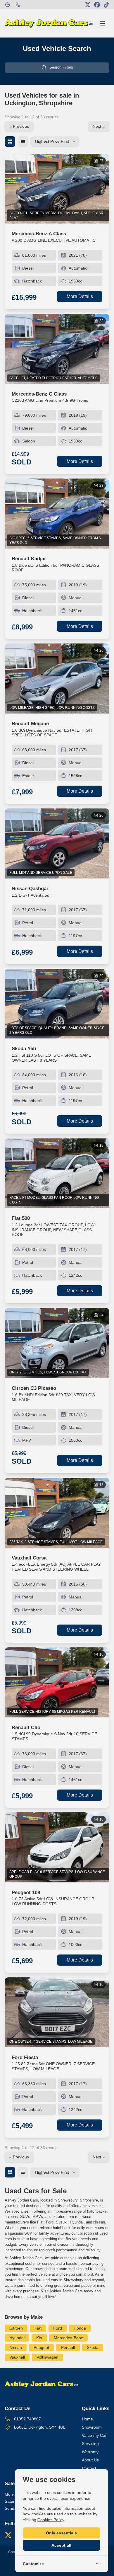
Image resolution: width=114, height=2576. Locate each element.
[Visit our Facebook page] (97, 5)
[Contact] (18, 5)
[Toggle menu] (102, 23)
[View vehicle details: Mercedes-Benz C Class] (57, 349)
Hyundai (17, 2338)
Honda (80, 2328)
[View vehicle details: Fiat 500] (57, 1173)
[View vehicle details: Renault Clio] (57, 1682)
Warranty (90, 2452)
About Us (90, 2460)
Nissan (16, 2347)
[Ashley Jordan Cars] (8, 5)
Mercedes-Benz (68, 2338)
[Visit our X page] (88, 5)
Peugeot (41, 2347)
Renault (68, 2347)
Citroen (16, 2328)
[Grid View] (10, 142)
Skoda (93, 2347)
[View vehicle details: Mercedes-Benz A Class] (57, 189)
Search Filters (61, 67)
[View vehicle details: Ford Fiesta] (57, 2012)
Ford (58, 2328)
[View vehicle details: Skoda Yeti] (57, 1004)
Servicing (90, 2444)
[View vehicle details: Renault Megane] (57, 679)
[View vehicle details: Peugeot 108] (57, 1847)
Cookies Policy (51, 2520)
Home (87, 2419)
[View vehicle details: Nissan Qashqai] (57, 843)
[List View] (23, 142)
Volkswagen (47, 2357)
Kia (39, 2338)
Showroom (92, 2427)
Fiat (38, 2328)
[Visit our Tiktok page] (106, 5)
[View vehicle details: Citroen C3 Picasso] (57, 1343)
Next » (99, 126)
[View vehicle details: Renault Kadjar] (57, 514)
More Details (80, 296)
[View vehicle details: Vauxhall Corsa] (57, 1513)
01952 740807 (27, 2419)
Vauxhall (17, 2357)
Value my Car (94, 2435)
